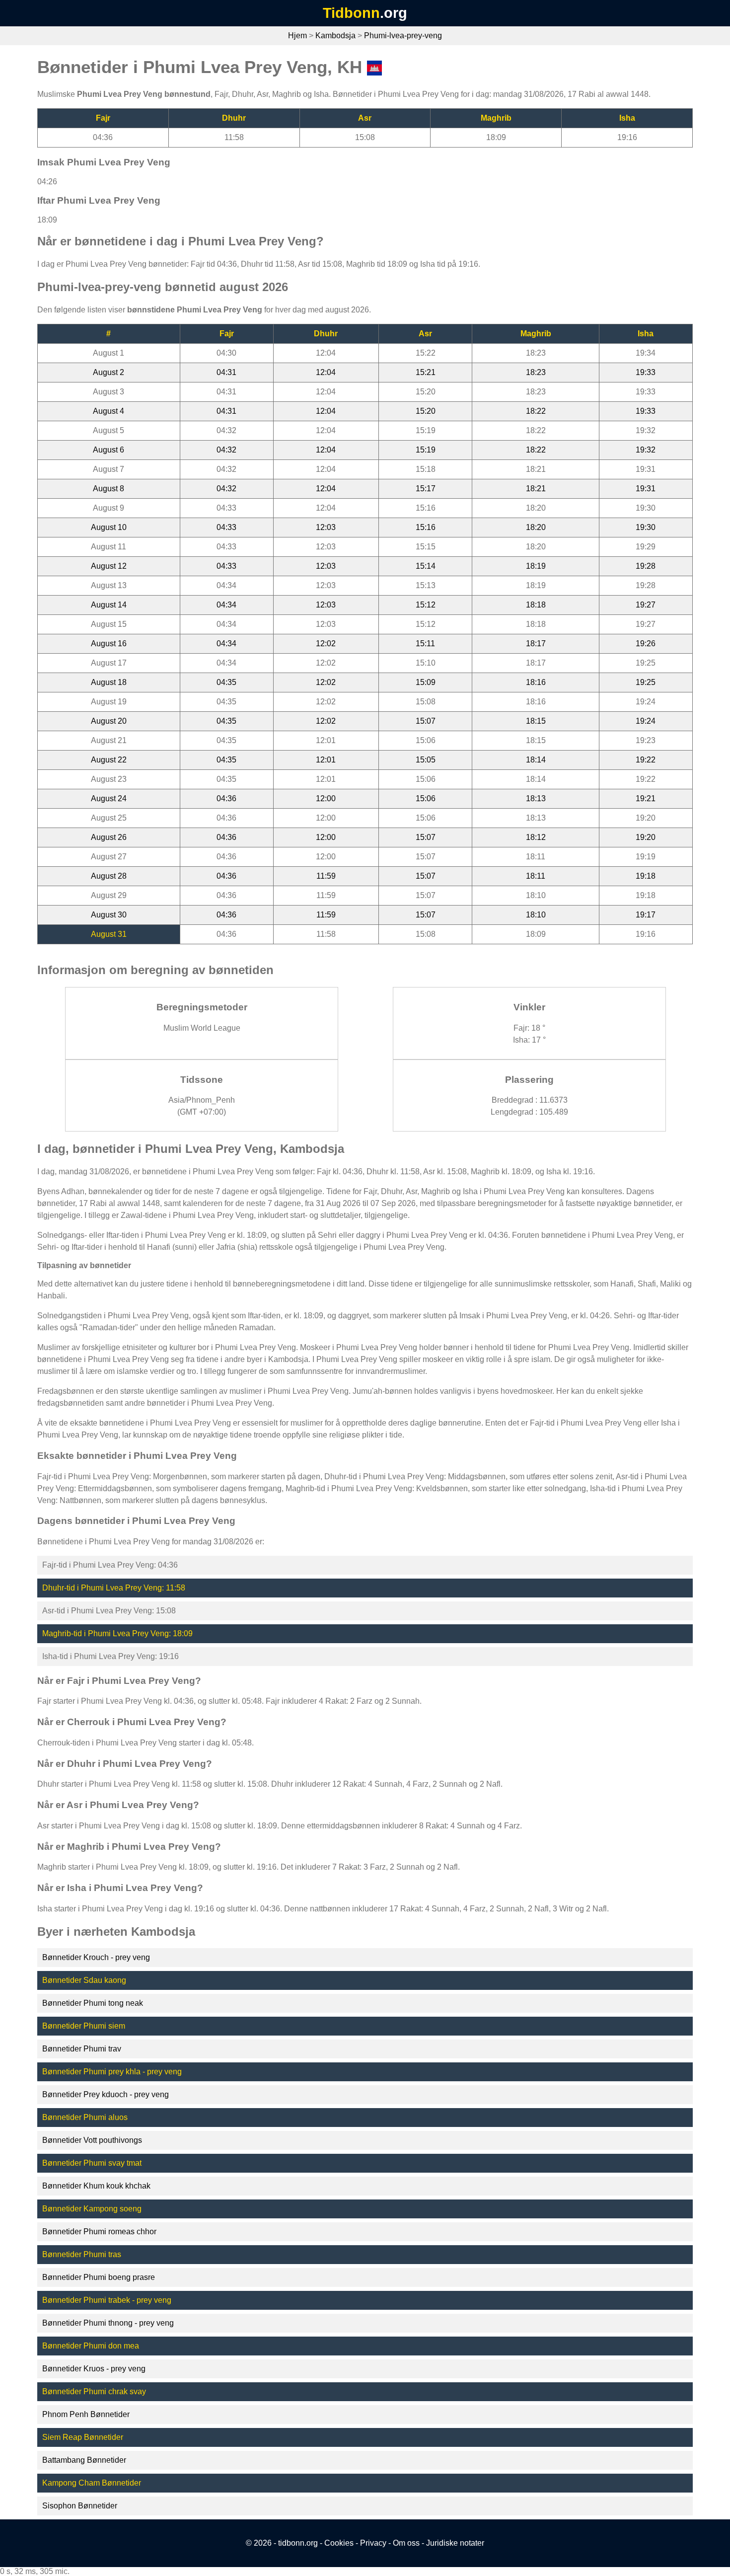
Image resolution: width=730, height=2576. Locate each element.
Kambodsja (335, 36)
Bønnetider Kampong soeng (92, 2209)
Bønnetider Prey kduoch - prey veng (106, 2094)
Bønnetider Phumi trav (82, 2049)
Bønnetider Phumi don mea (91, 2346)
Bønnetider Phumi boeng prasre (99, 2277)
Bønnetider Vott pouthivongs (92, 2140)
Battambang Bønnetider (84, 2460)
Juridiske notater (455, 2543)
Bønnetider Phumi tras (82, 2254)
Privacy (373, 2543)
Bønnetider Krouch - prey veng (96, 1957)
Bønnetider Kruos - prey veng (94, 2369)
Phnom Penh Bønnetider (86, 2414)
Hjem (297, 36)
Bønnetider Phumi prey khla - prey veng (112, 2072)
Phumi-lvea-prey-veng (403, 36)
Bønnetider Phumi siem (84, 2026)
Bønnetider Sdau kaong (84, 1980)
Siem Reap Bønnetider (83, 2437)
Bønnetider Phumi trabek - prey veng (107, 2300)
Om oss (406, 2543)
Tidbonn (351, 13)
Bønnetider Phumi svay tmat (92, 2163)
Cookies (339, 2543)
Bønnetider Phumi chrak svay (94, 2391)
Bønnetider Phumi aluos (85, 2117)
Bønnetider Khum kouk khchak (96, 2186)
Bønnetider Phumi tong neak (93, 2003)
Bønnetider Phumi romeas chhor (99, 2232)
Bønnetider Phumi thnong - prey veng (108, 2323)
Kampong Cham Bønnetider (92, 2483)
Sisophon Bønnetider (80, 2506)
